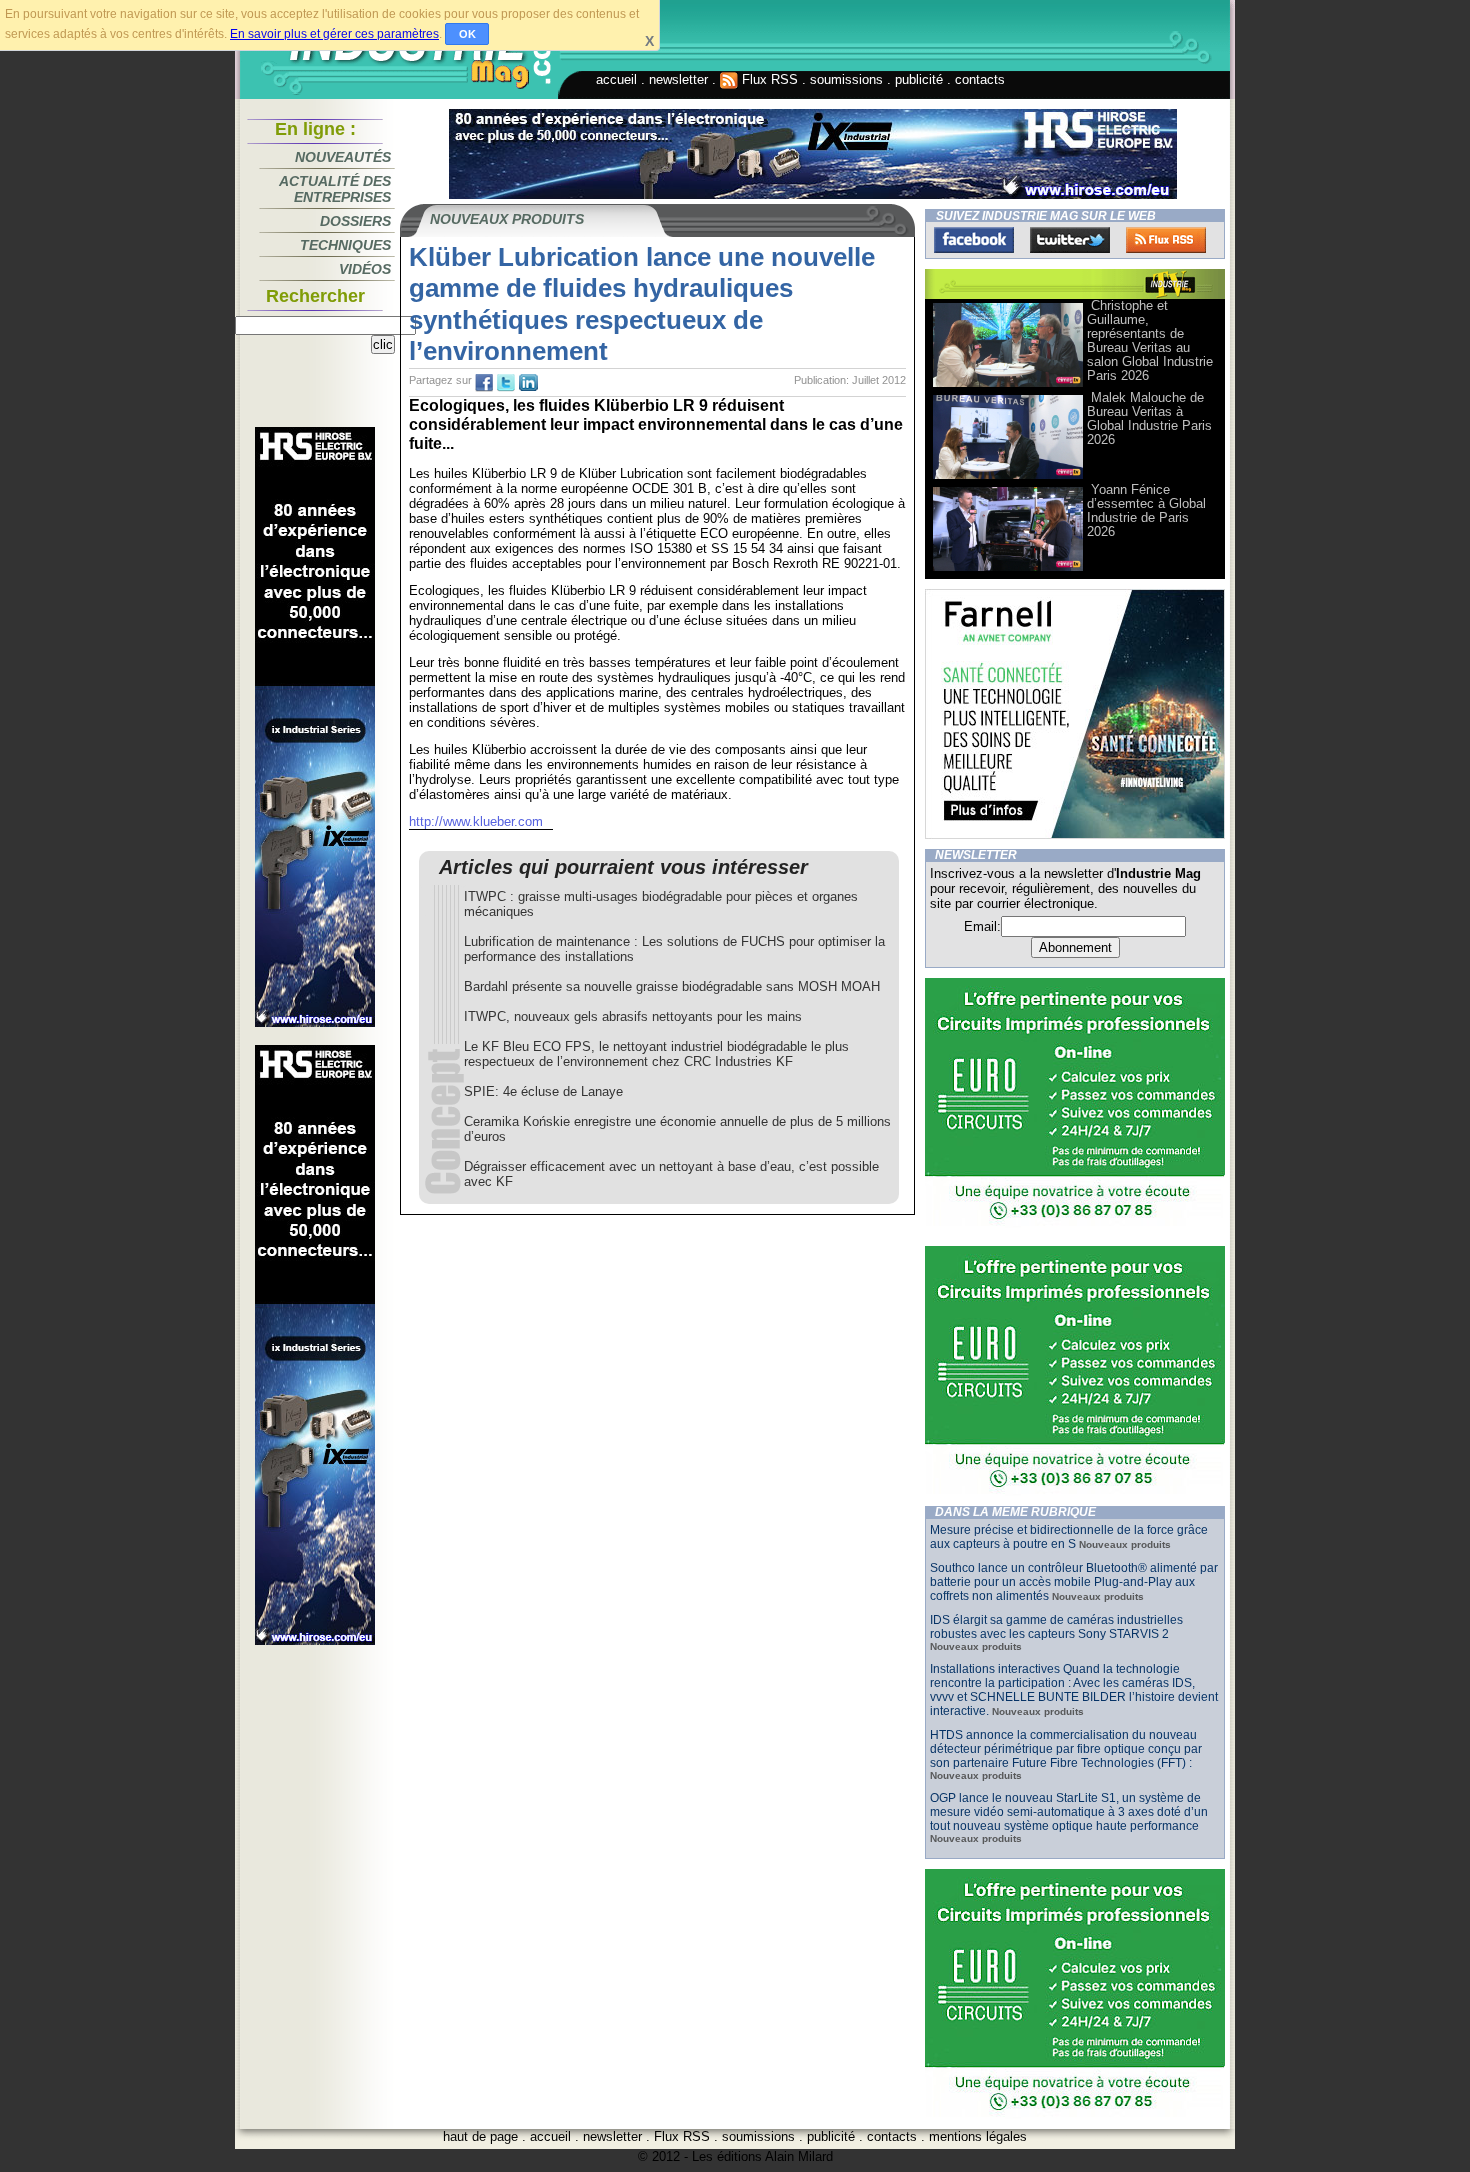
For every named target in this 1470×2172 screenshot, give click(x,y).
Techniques (345, 245)
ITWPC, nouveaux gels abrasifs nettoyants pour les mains (633, 1016)
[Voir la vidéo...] (1008, 385)
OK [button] (467, 34)
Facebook (974, 240)
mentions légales (978, 2136)
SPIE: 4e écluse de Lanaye (543, 1091)
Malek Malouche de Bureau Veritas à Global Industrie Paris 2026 (1149, 418)
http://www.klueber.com (476, 821)
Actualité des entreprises (335, 189)
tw (506, 383)
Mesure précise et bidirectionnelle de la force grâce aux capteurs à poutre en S (1069, 1537)
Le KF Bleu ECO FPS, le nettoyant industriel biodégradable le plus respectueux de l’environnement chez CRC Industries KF (656, 1054)
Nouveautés (343, 157)
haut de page (480, 2136)
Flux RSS (768, 79)
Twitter (1070, 240)
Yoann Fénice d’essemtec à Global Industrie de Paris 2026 (1146, 510)
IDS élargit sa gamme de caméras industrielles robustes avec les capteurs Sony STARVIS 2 (1056, 1627)
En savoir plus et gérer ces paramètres (334, 34)
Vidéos (365, 269)
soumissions (846, 79)
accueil (616, 79)
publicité (919, 79)
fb (484, 383)
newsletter (678, 79)
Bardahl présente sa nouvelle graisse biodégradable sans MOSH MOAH (672, 986)
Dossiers (355, 221)
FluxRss (1166, 240)
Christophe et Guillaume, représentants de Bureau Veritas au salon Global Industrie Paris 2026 (1150, 340)
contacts (980, 79)
